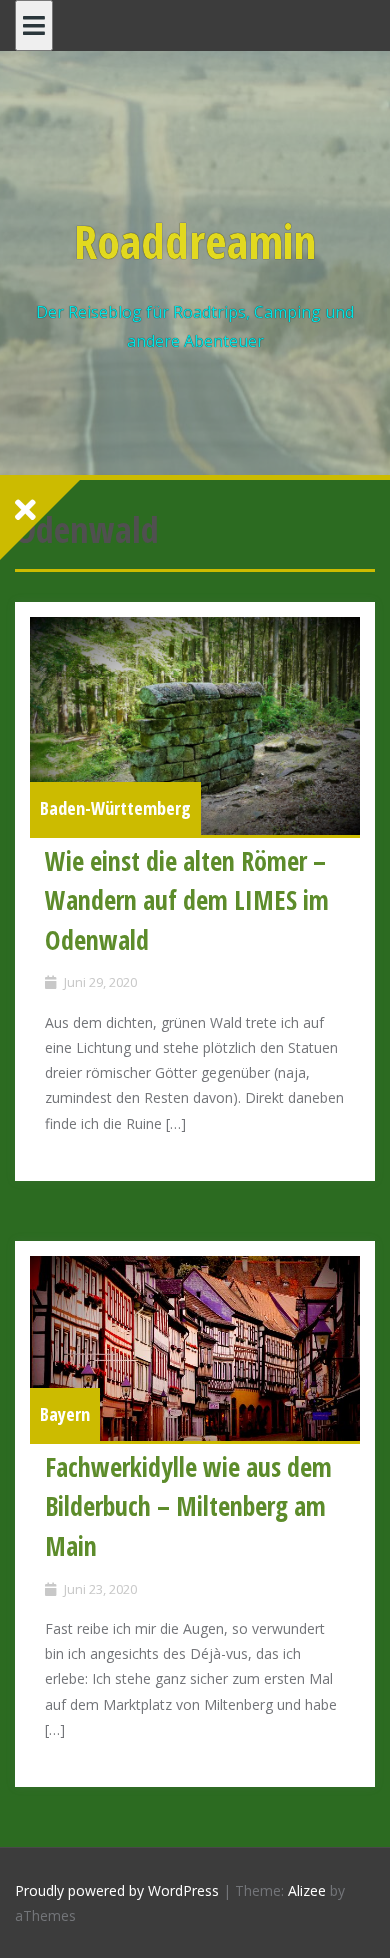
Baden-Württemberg (115, 808)
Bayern (65, 1414)
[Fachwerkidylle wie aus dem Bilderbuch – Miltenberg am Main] (195, 1348)
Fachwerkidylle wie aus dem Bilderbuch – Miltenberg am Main (188, 1506)
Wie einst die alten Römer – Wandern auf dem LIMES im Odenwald (187, 900)
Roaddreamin (195, 241)
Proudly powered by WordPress (117, 1890)
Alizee (307, 1890)
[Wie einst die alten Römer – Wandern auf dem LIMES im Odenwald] (195, 726)
